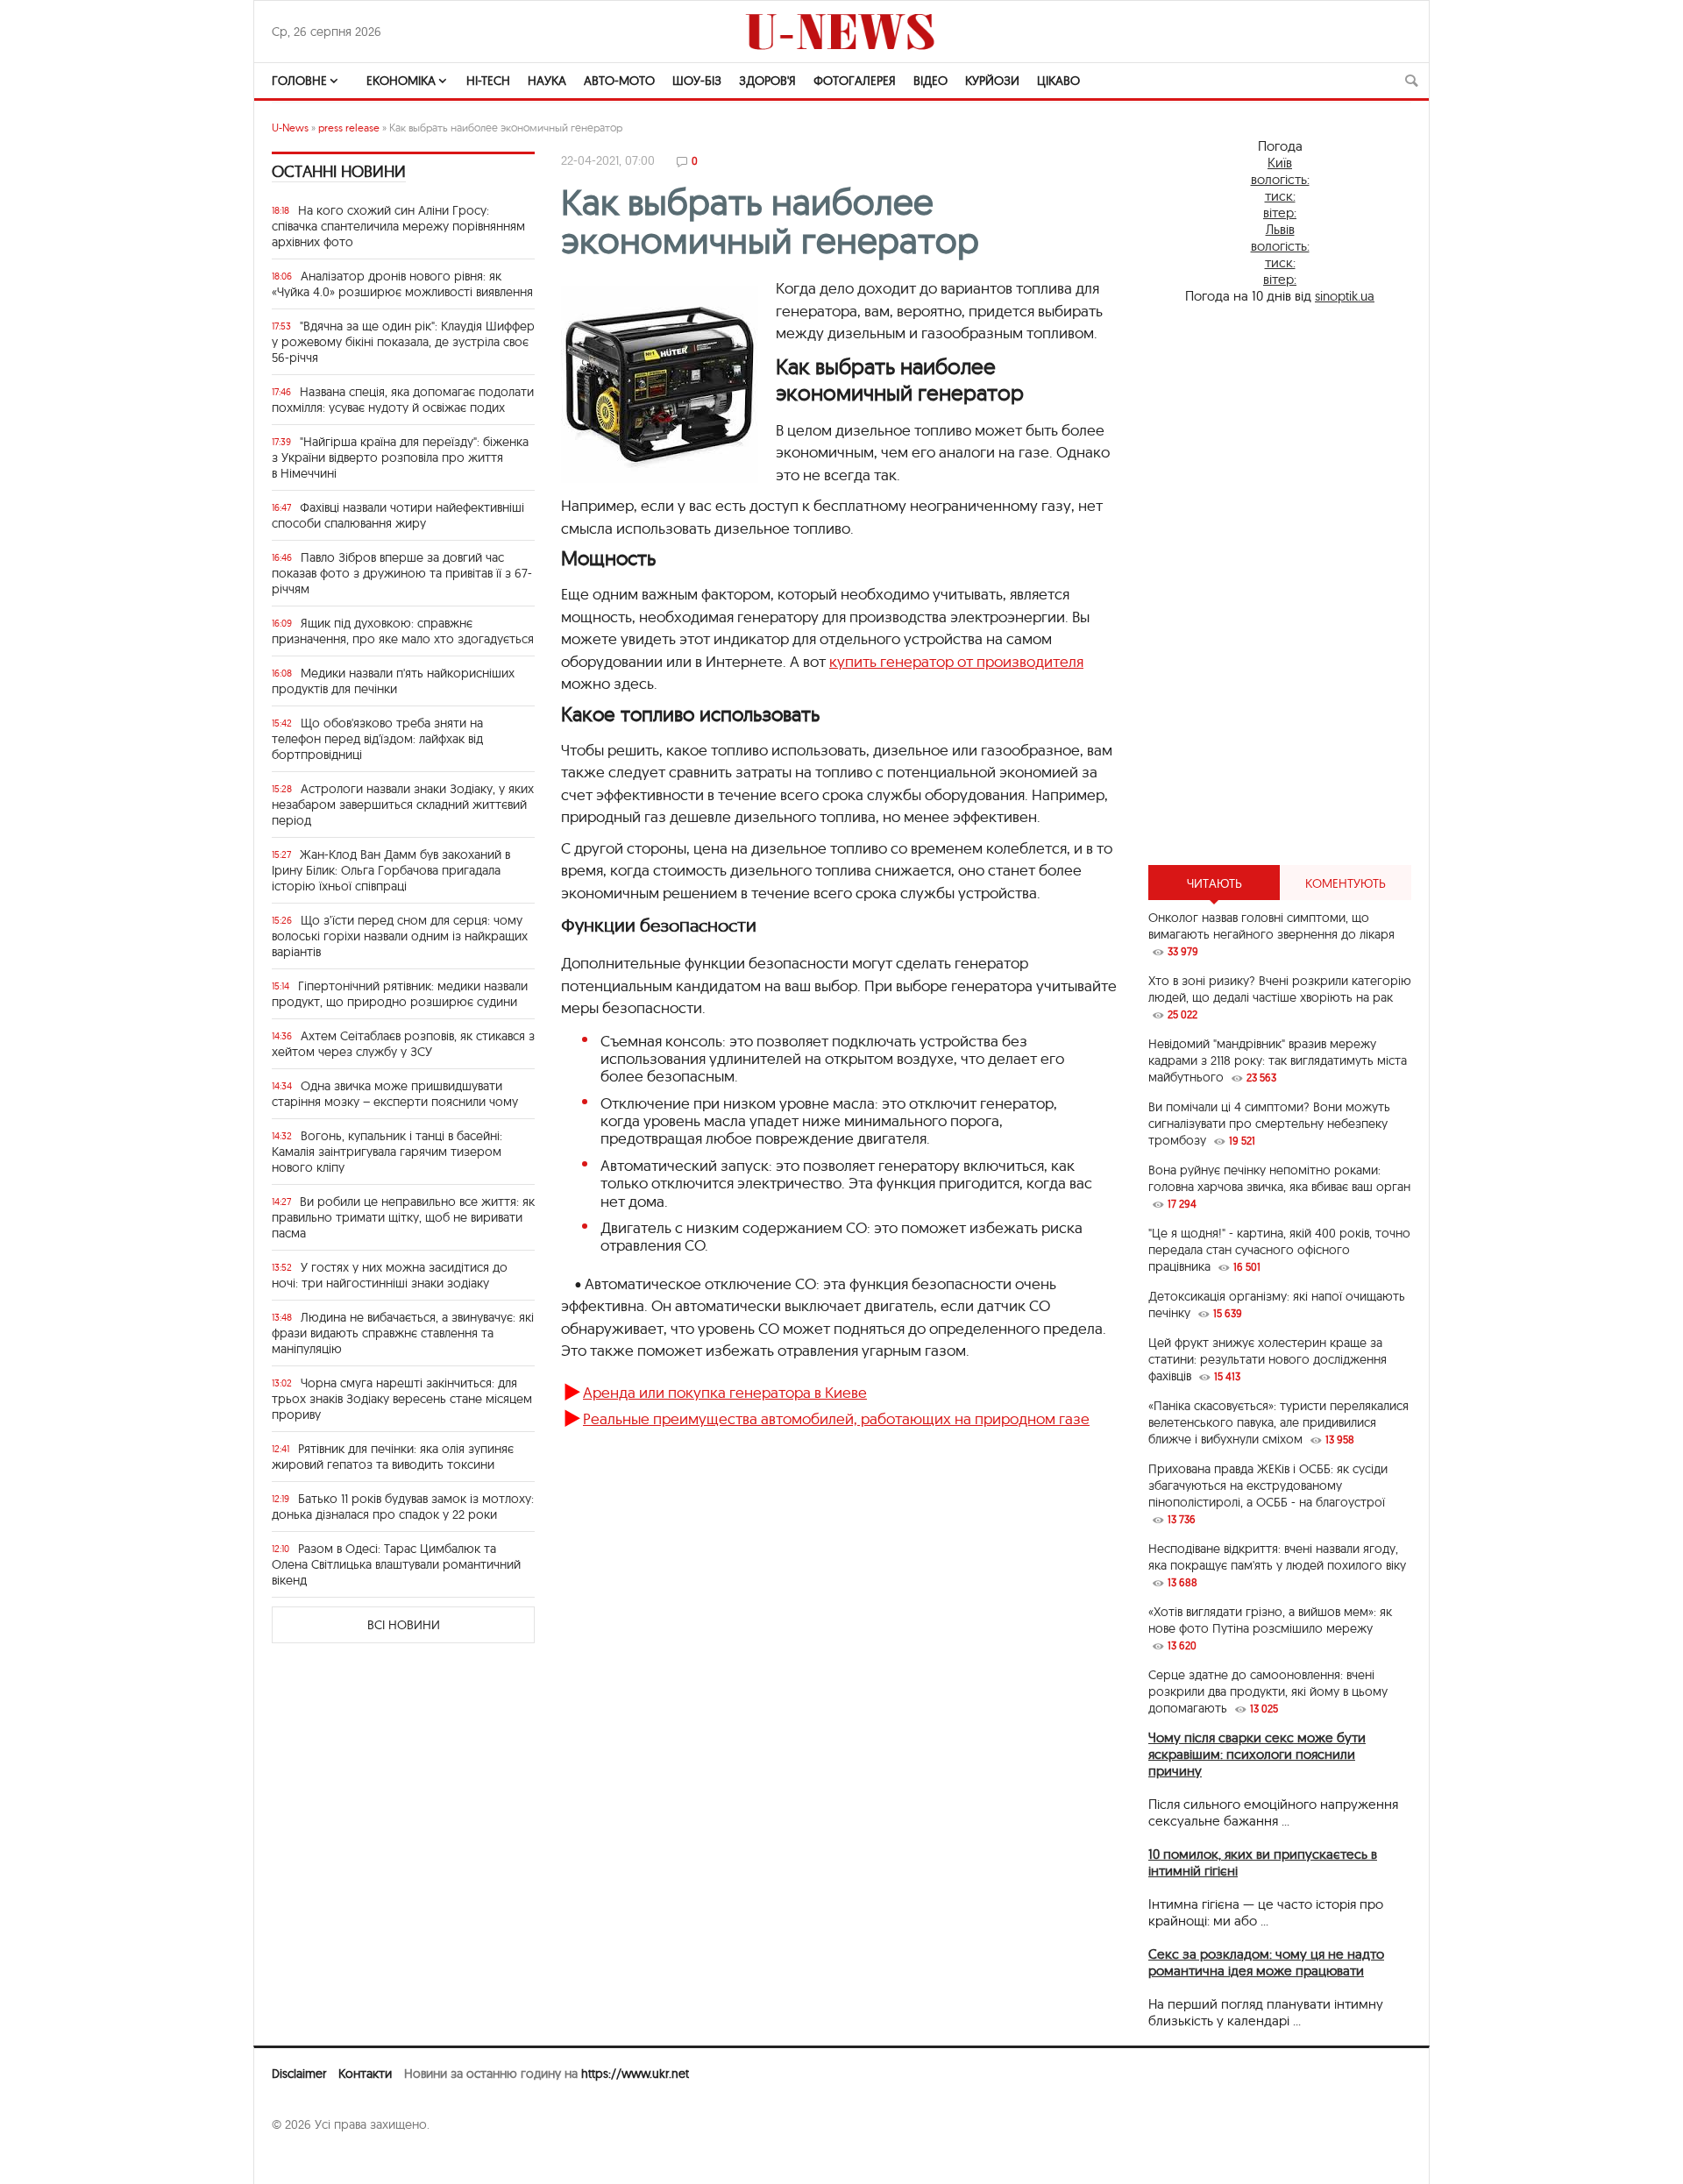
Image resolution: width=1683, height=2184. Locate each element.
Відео (930, 81)
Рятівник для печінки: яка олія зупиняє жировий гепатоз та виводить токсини (393, 1457)
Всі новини (404, 1625)
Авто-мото (619, 81)
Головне (299, 81)
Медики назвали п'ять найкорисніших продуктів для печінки (393, 681)
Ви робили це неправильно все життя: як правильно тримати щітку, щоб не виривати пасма (403, 1217)
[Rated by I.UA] (310, 2159)
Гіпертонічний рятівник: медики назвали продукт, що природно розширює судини (400, 994)
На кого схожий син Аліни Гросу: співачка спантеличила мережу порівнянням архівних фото (398, 226)
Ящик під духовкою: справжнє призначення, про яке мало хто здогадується (403, 631)
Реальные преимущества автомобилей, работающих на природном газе (836, 1418)
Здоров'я (767, 81)
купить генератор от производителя (956, 661)
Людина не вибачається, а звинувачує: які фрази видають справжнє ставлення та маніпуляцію (403, 1333)
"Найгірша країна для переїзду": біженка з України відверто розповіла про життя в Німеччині (400, 457)
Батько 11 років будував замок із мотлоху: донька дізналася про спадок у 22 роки (403, 1507)
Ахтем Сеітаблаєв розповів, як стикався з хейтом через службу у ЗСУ (403, 1044)
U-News (290, 128)
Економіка (401, 81)
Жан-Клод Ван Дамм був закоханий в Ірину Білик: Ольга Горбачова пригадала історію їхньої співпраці (391, 870)
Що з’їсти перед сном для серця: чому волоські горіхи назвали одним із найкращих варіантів (400, 936)
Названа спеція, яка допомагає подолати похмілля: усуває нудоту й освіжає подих (403, 400)
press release (349, 128)
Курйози (992, 81)
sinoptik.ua (1345, 296)
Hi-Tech (488, 81)
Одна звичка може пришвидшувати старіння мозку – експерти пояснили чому (395, 1094)
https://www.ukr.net (635, 2074)
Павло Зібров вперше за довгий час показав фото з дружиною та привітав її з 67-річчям (402, 573)
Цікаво (1058, 81)
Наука (547, 81)
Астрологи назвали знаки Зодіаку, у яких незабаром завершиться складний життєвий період (403, 805)
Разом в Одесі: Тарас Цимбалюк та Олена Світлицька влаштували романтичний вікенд (396, 1564)
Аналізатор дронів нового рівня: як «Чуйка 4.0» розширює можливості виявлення (402, 284)
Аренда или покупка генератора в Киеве (725, 1392)
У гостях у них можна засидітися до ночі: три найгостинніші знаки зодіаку (390, 1275)
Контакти (365, 2074)
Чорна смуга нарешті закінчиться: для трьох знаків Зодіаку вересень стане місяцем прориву (402, 1399)
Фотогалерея (855, 81)
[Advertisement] (1280, 585)
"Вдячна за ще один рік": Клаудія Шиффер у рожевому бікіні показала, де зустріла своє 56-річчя (403, 342)
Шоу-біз (697, 81)
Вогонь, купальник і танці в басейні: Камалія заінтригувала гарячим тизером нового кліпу (387, 1152)
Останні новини (339, 171)
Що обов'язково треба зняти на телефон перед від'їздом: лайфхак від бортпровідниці (377, 739)
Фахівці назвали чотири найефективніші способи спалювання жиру (398, 515)
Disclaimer (299, 2074)
